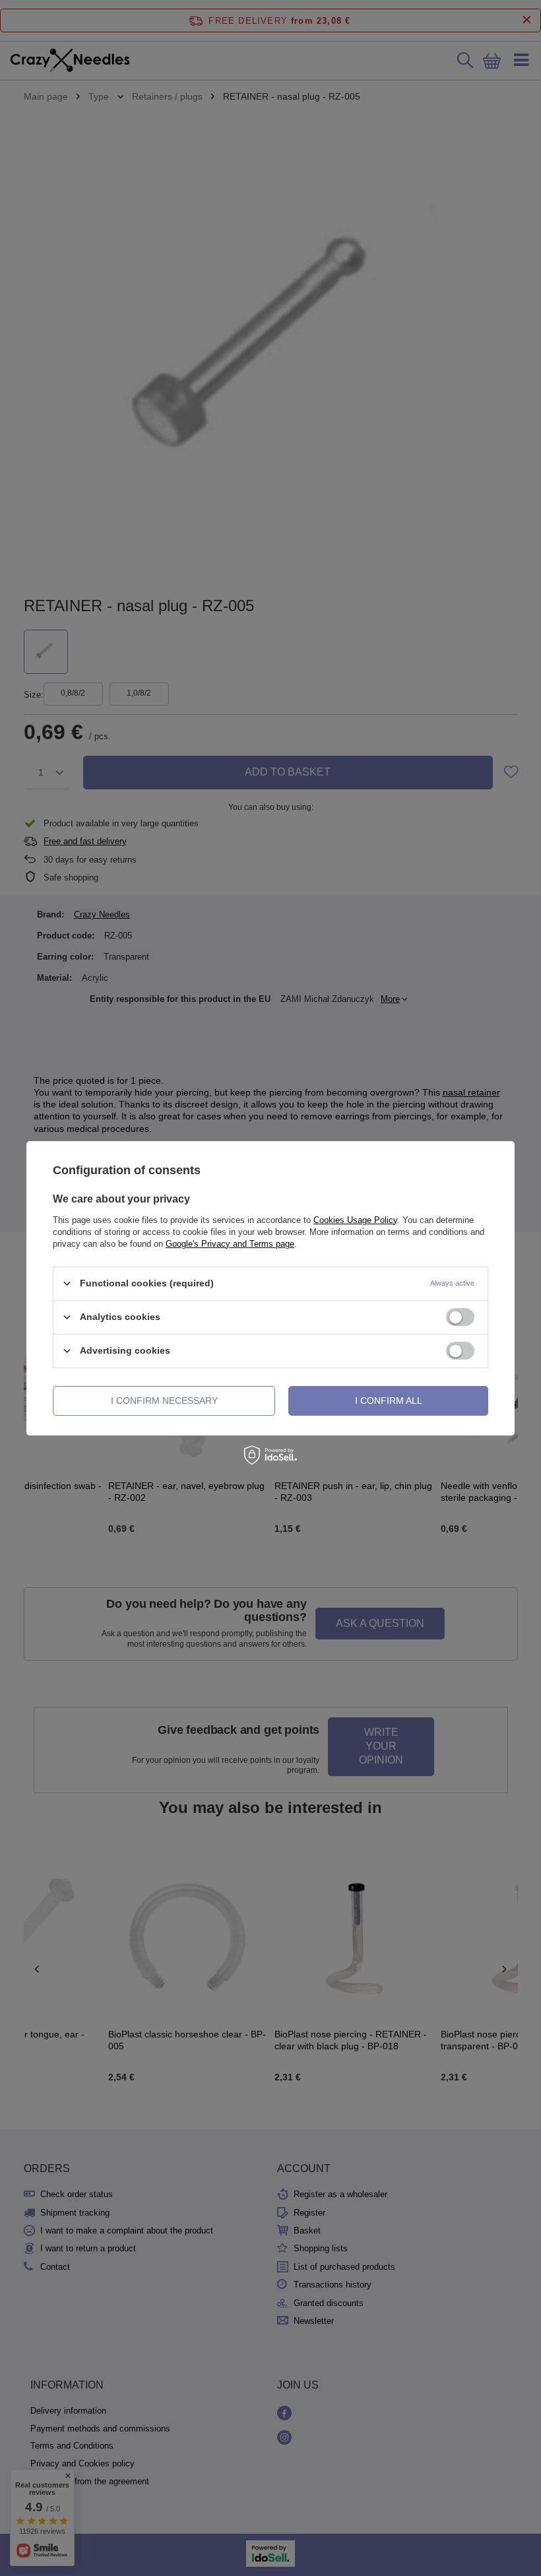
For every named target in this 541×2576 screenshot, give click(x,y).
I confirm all (389, 1401)
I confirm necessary (164, 1401)
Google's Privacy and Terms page (230, 1243)
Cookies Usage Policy (355, 1219)
